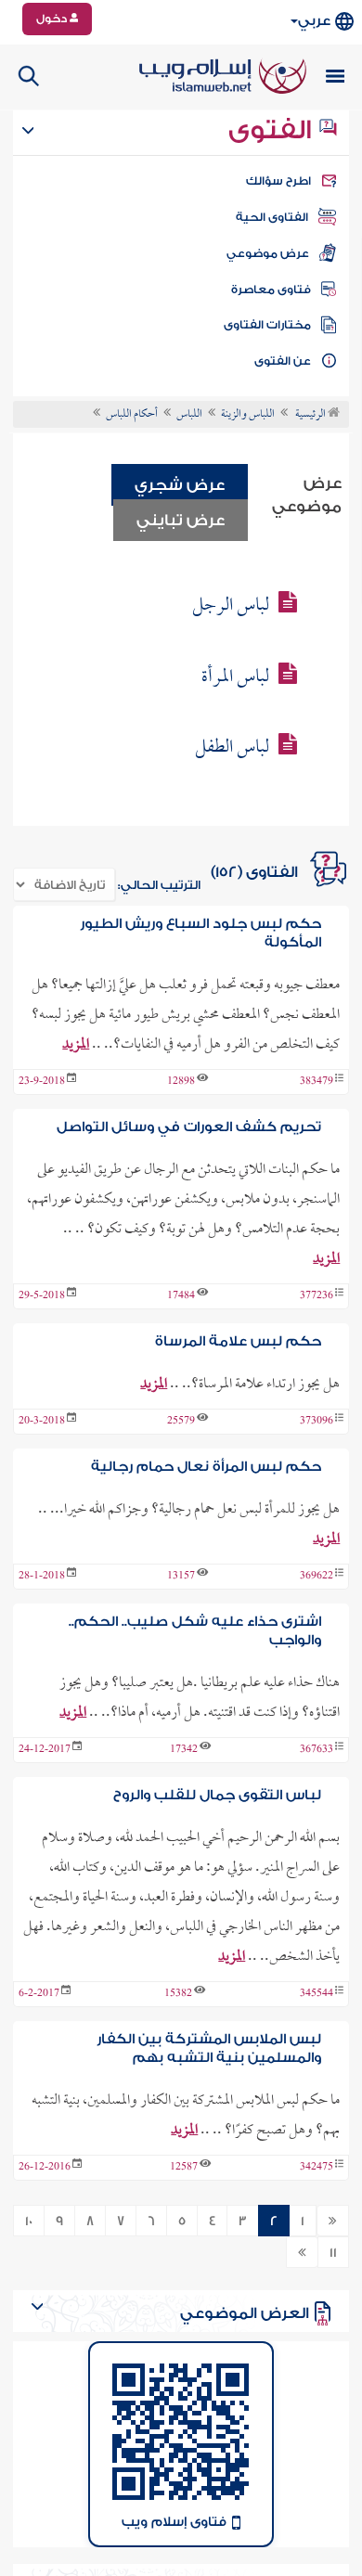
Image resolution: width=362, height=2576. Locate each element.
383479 (317, 1082)
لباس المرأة (235, 677)
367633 (317, 1750)
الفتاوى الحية (272, 217)
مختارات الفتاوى (267, 325)
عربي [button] (314, 21)
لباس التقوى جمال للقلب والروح (217, 1795)
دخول (53, 19)
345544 (317, 1994)
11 (333, 2253)
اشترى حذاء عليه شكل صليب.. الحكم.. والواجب (195, 1631)
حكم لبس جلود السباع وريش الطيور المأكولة (200, 933)
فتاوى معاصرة (271, 290)
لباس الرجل (231, 606)
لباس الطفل (232, 748)
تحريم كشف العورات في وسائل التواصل (189, 1127)
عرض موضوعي (268, 253)
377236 (317, 1296)
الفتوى (273, 130)
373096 (317, 1422)
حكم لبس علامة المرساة (238, 1341)
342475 (317, 2168)
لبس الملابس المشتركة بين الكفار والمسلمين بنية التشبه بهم (209, 2048)
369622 (317, 1577)
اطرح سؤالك (278, 181)
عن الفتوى (283, 361)
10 (29, 2222)
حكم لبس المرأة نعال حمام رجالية (206, 1467)
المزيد (76, 1045)
